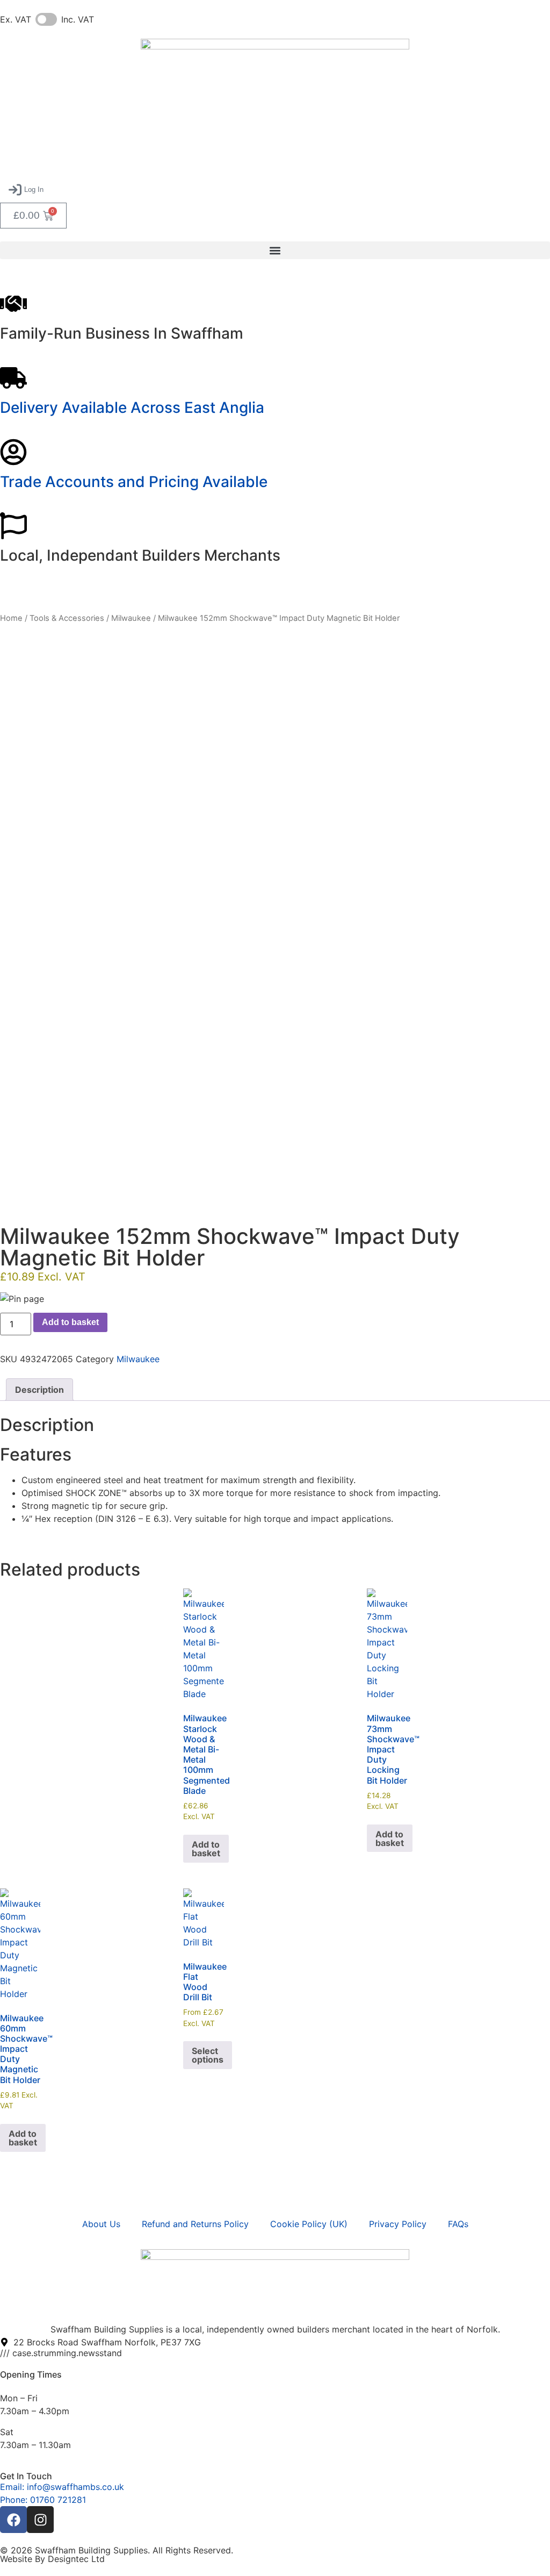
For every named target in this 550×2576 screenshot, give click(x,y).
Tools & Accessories (67, 618)
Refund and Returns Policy (195, 2224)
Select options (208, 2055)
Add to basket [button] (206, 1849)
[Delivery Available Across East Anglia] (13, 378)
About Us (101, 2224)
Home (11, 618)
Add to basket (70, 1322)
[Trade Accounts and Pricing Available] (13, 452)
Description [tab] (39, 1390)
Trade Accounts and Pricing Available (134, 482)
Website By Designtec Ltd (52, 2559)
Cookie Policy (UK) (309, 2224)
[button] (26, 190)
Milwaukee (131, 618)
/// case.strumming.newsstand (61, 2353)
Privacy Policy (398, 2224)
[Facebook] (13, 2520)
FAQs (458, 2224)
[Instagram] (40, 2520)
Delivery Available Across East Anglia (132, 407)
